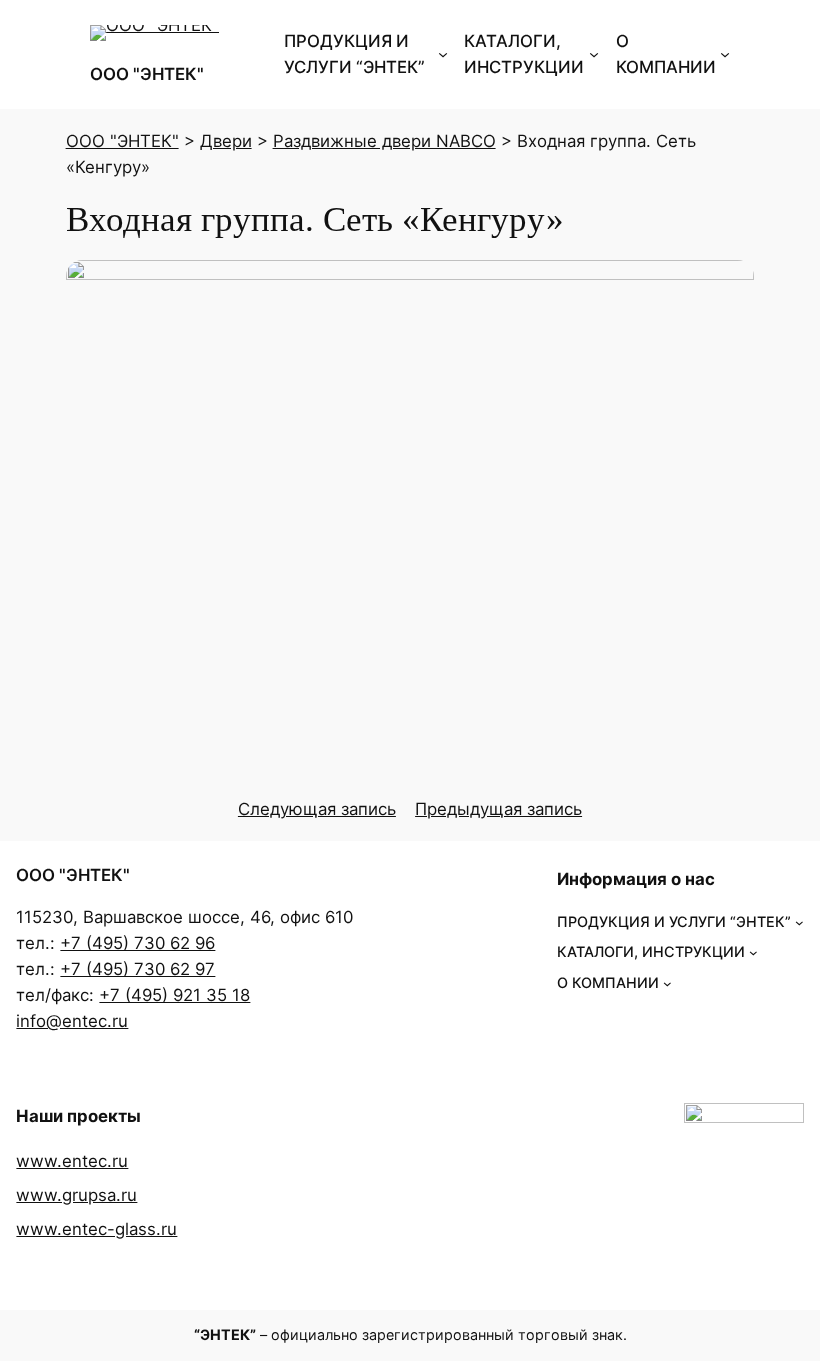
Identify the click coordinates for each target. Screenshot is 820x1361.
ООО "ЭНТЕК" (147, 74)
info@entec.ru (72, 1021)
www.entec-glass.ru (96, 1229)
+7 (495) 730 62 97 (137, 969)
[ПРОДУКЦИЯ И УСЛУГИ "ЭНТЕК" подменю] (443, 54)
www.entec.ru (72, 1161)
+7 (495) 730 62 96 (137, 943)
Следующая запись (317, 809)
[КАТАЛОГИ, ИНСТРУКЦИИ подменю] (594, 54)
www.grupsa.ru (76, 1195)
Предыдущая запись (498, 809)
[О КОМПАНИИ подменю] (725, 54)
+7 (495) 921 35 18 (174, 995)
